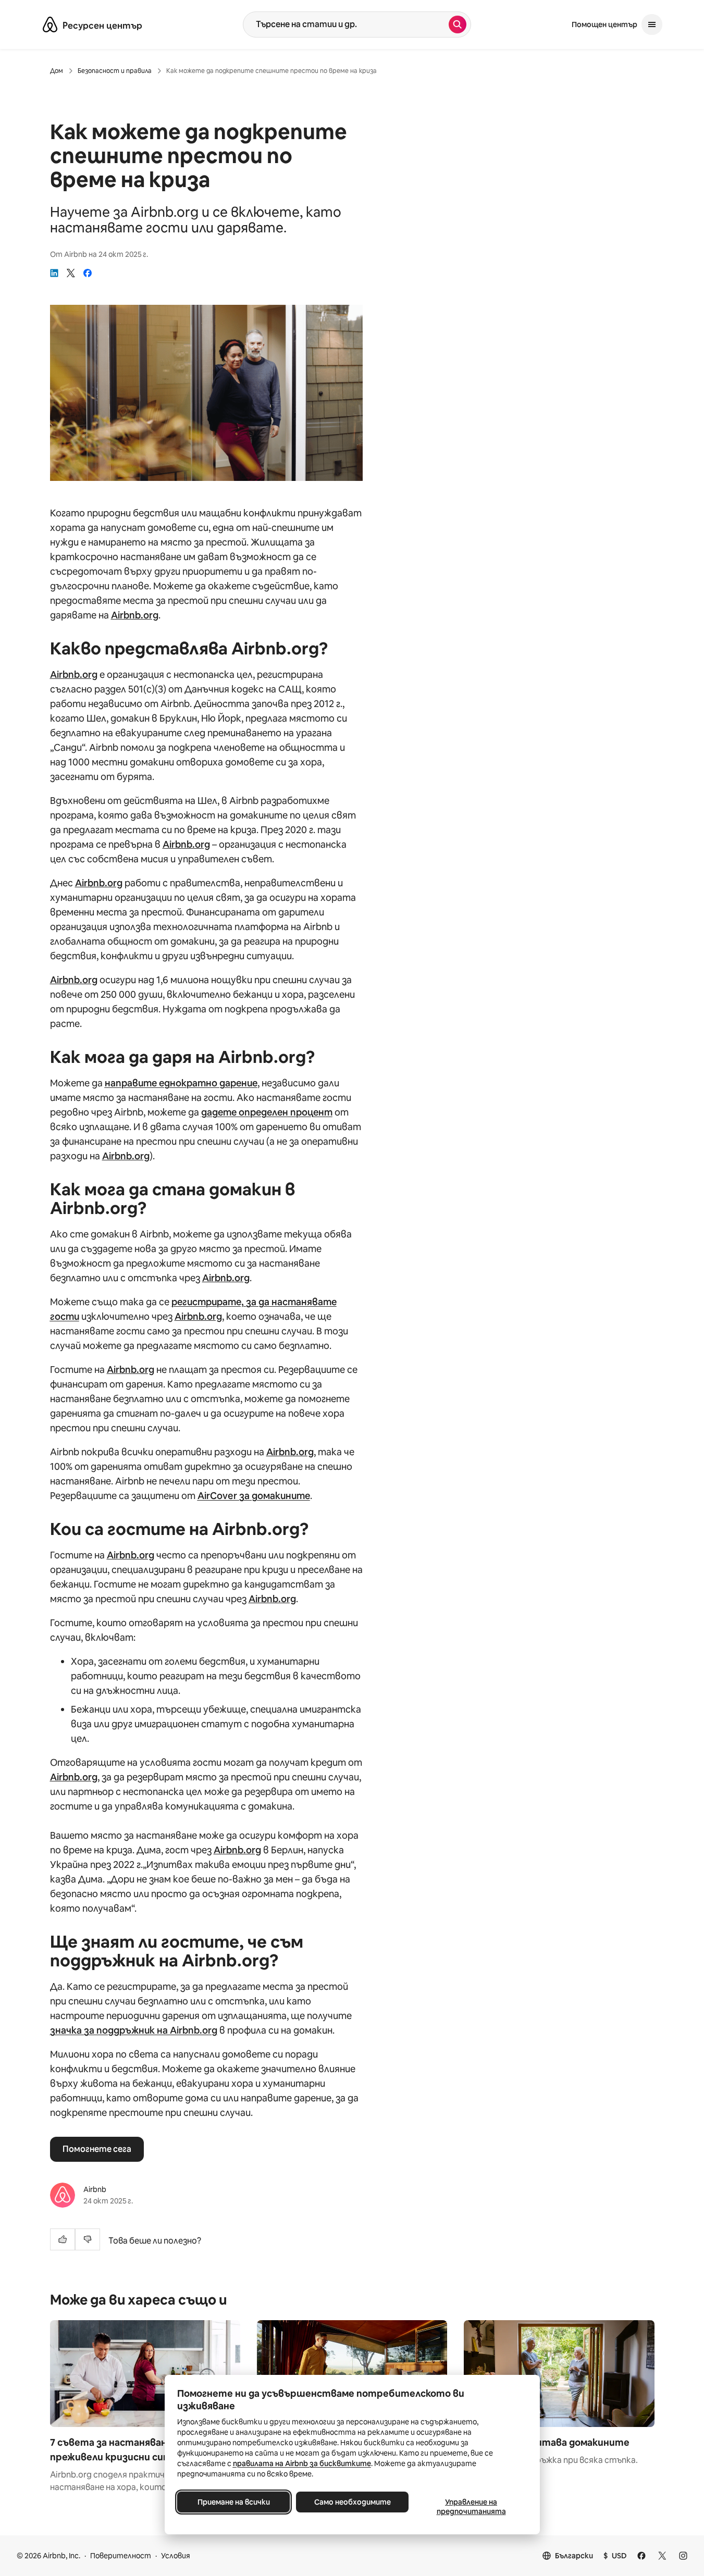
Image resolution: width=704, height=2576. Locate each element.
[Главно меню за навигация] (652, 24)
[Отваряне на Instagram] (683, 2556)
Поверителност (121, 2556)
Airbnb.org (135, 615)
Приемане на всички (233, 2502)
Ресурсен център (102, 26)
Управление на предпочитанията (471, 2507)
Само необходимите (352, 2502)
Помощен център (604, 24)
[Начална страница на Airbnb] (50, 24)
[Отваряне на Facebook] (641, 2556)
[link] (54, 273)
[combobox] (346, 24)
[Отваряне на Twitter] (662, 2556)
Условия (176, 2556)
